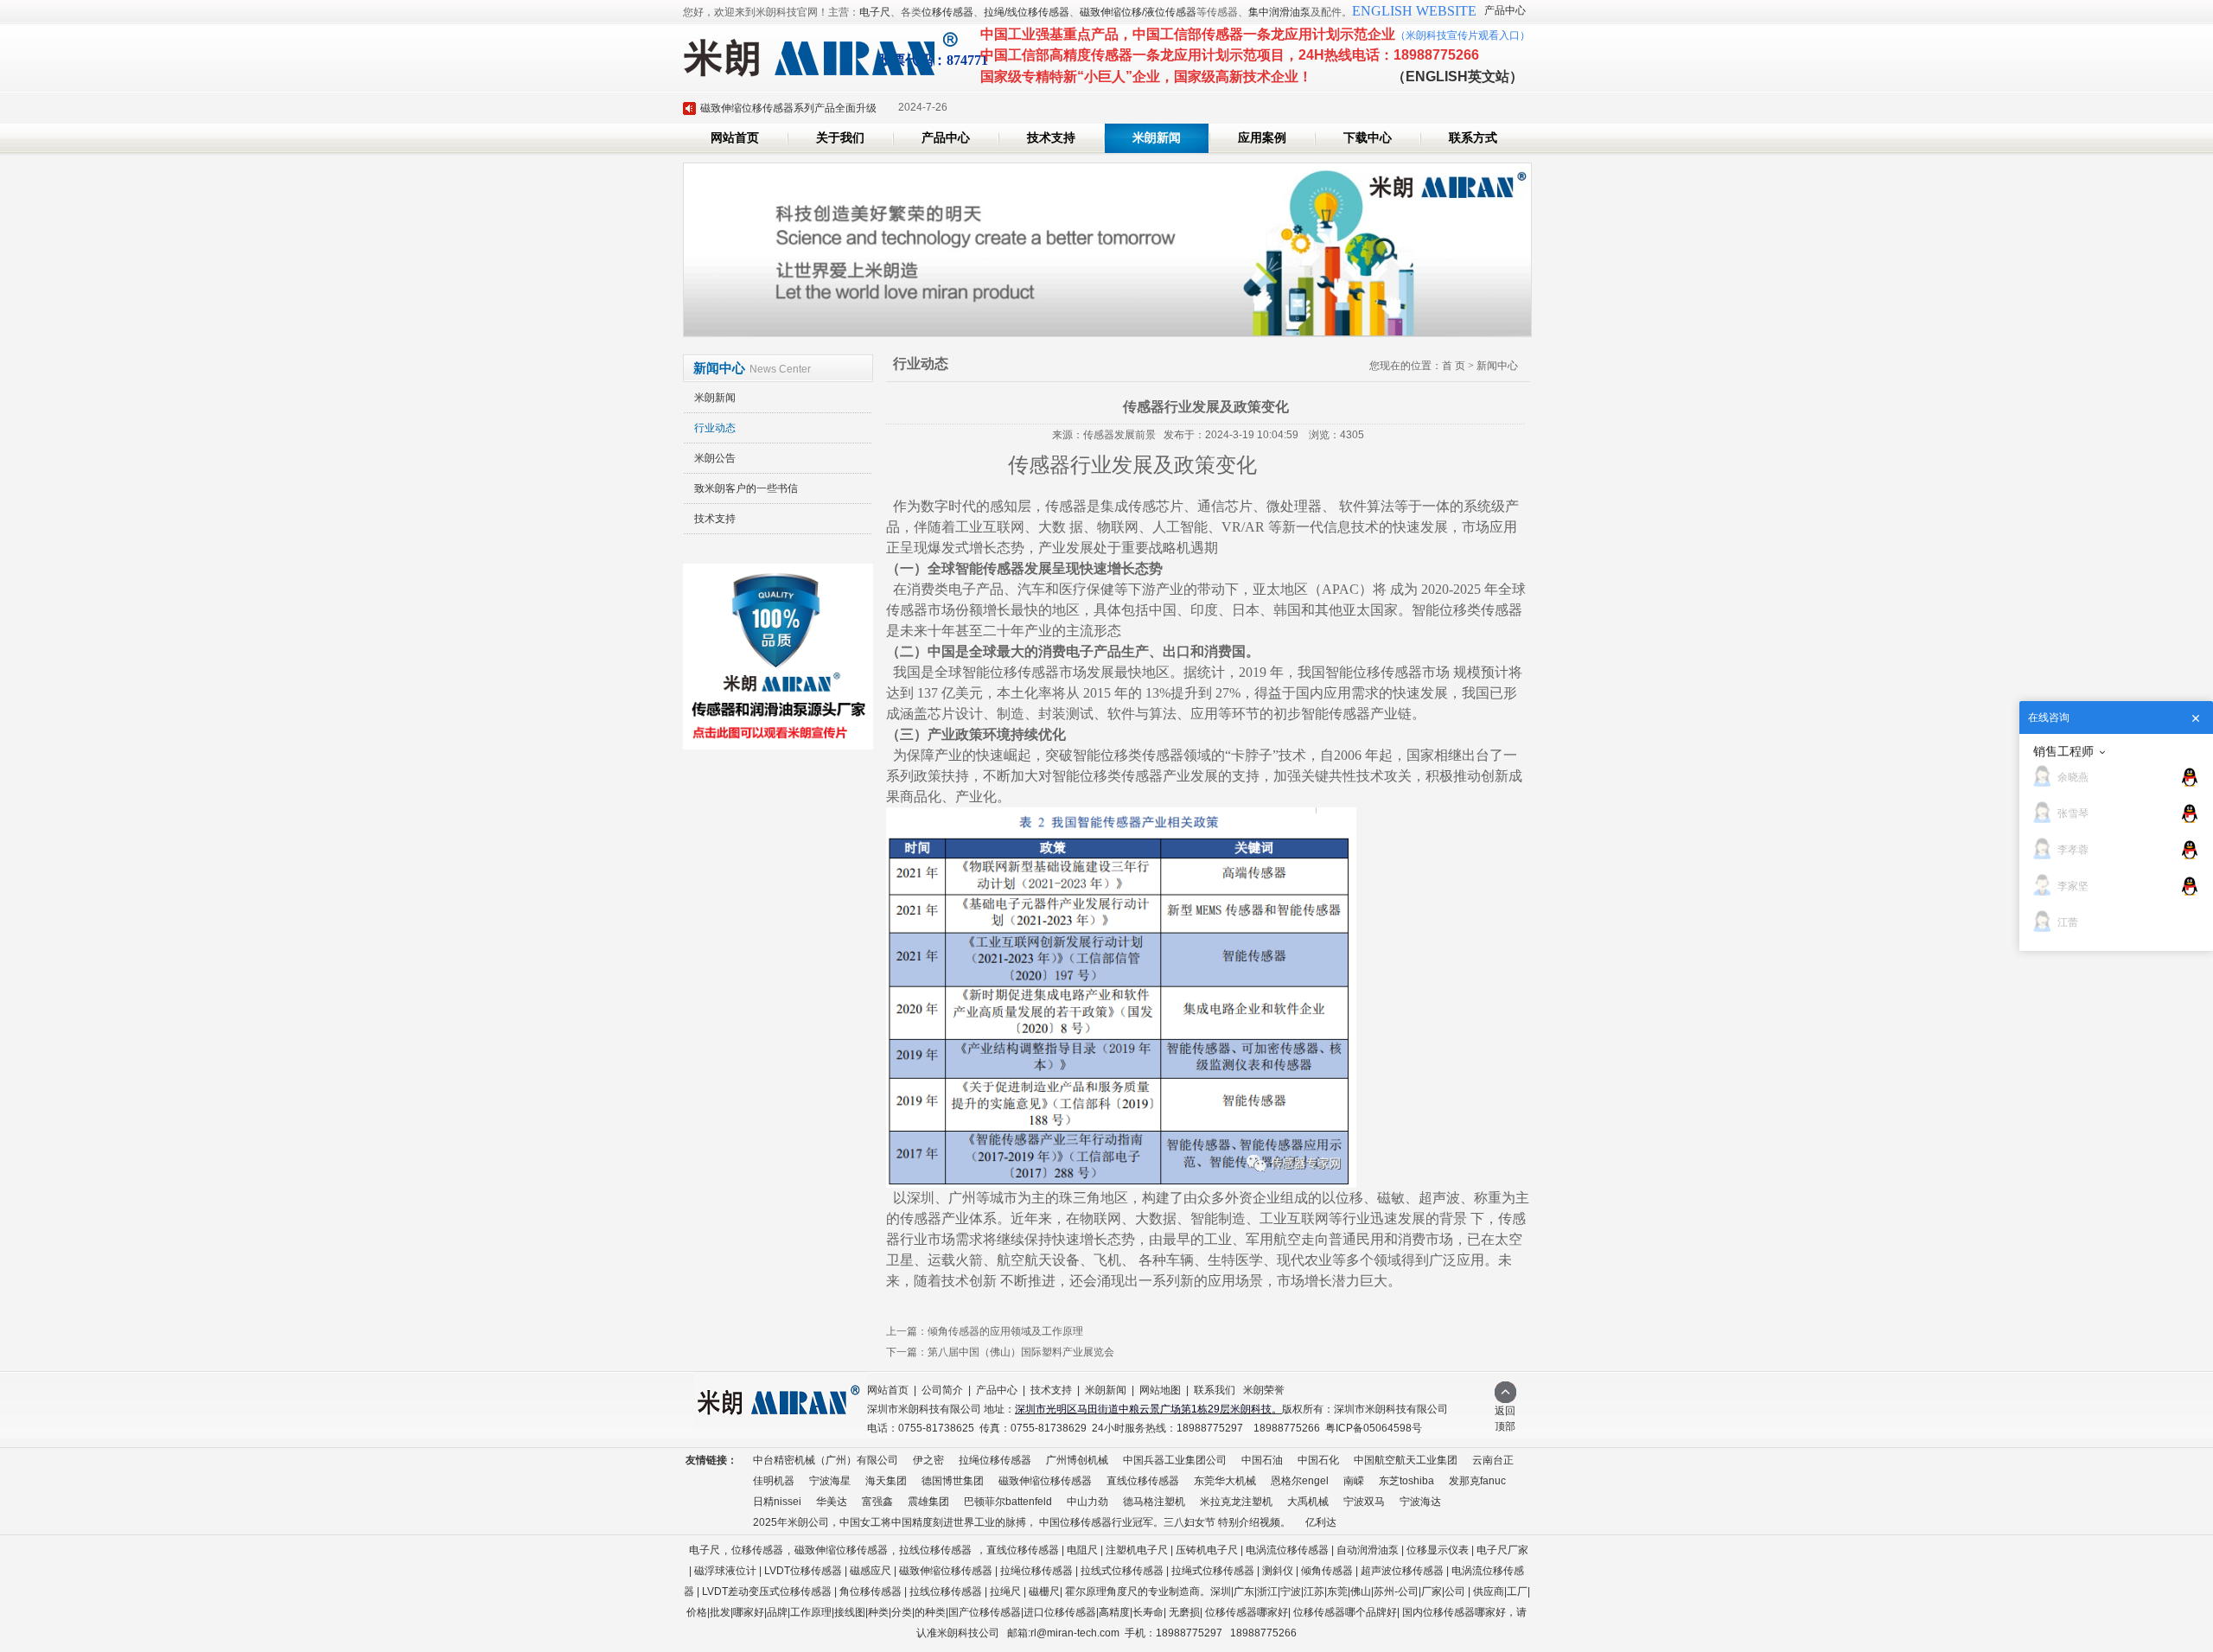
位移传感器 (947, 12)
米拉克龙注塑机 (1236, 1502)
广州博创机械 (1077, 1460)
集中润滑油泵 (1279, 12)
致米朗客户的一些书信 (746, 488)
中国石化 (1318, 1460)
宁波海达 (1420, 1502)
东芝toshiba (1406, 1481)
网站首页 (735, 138)
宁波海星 (830, 1481)
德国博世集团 (953, 1481)
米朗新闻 (1157, 138)
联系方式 (1473, 138)
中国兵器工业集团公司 (1175, 1460)
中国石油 (1262, 1460)
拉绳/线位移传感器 (1027, 12)
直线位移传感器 (1143, 1481)
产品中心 (1505, 10)
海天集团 (886, 1481)
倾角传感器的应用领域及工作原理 (1005, 1331)
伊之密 (928, 1460)
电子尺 (875, 12)
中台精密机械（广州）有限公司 (826, 1460)
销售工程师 (2063, 751)
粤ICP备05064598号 (1374, 1428)
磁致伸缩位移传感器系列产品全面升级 (788, 108)
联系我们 (1215, 1390)
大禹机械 (1308, 1502)
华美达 (832, 1502)
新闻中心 (1497, 366)
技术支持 (1051, 138)
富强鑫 (877, 1502)
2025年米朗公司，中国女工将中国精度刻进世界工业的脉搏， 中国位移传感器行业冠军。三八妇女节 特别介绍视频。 (1022, 1522)
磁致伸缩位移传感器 (1045, 1481)
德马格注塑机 (1154, 1502)
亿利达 (1321, 1522)
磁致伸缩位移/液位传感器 (1138, 12)
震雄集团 (928, 1502)
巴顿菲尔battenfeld (1008, 1502)
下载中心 (1368, 138)
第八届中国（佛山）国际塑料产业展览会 (1021, 1352)
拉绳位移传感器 (995, 1460)
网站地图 (1160, 1390)
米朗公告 (715, 458)
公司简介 (942, 1390)
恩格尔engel (1300, 1481)
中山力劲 (1087, 1502)
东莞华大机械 (1225, 1481)
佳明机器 (774, 1481)
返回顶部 (1505, 1419)
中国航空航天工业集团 (1406, 1460)
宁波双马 (1364, 1502)
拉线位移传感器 (935, 1550)
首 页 (1454, 366)
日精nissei (777, 1502)
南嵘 (1354, 1481)
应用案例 (1262, 138)
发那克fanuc (1477, 1481)
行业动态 (715, 428)
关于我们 (840, 138)
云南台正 (1493, 1460)
